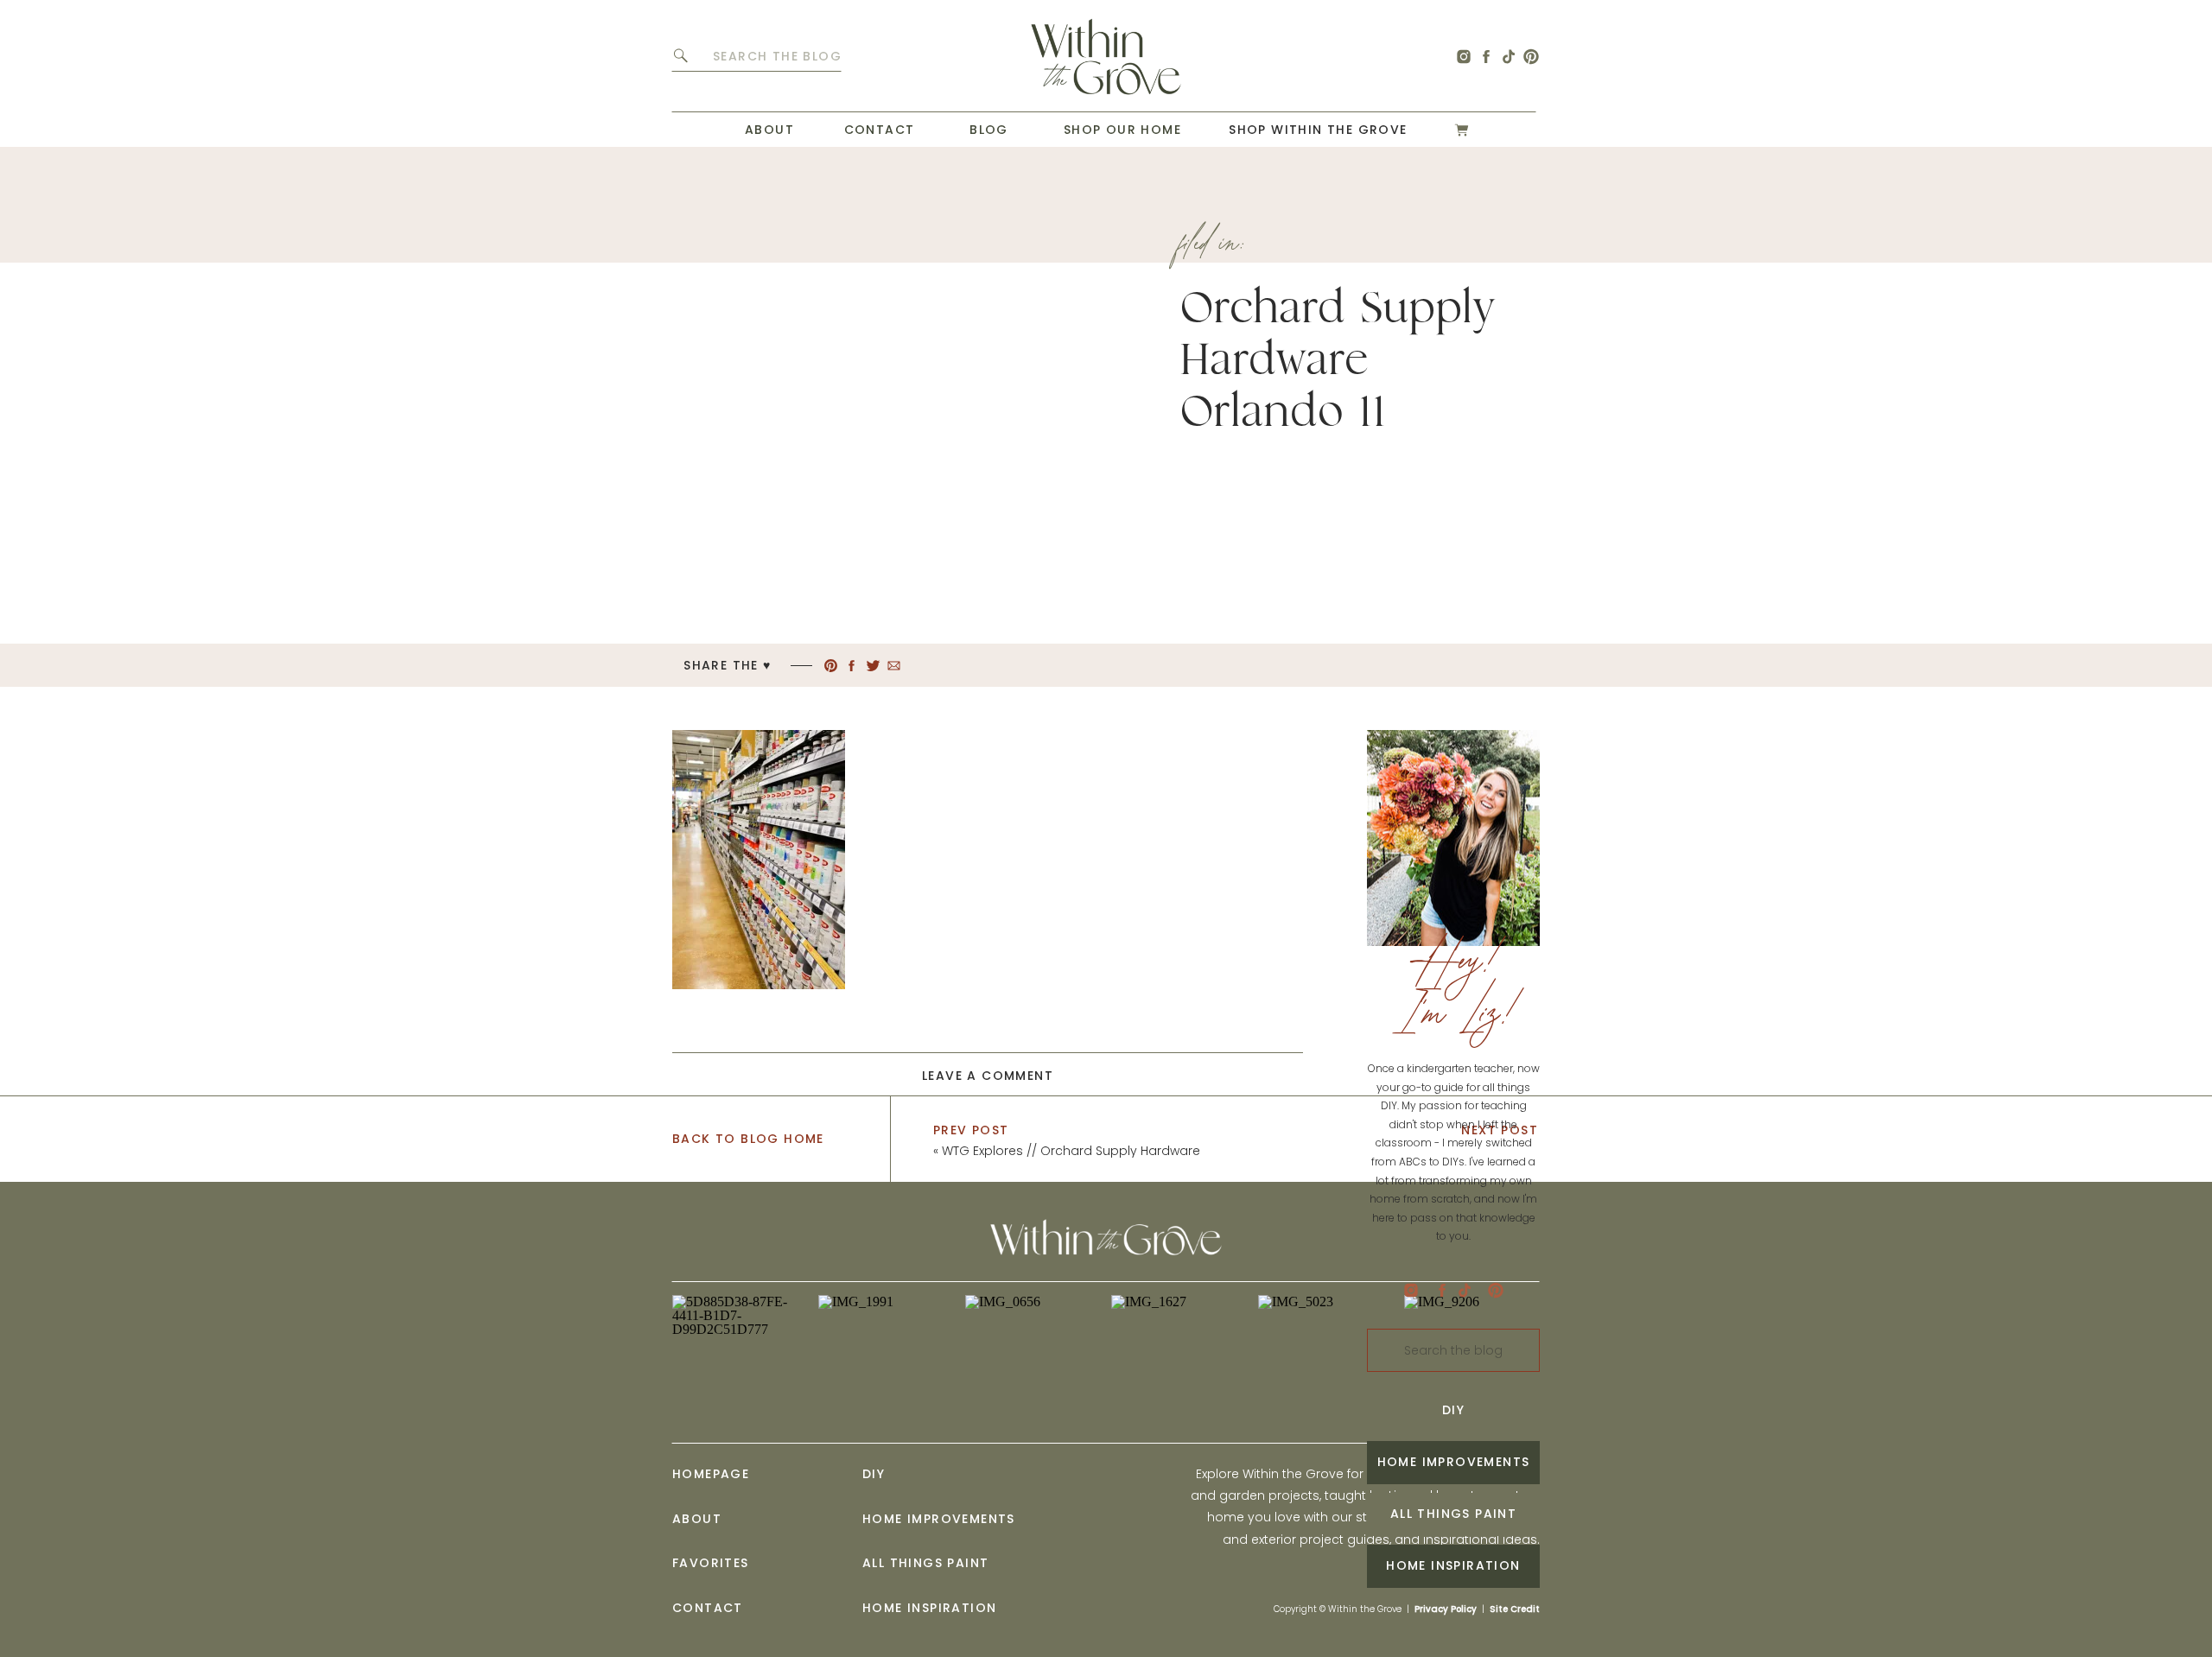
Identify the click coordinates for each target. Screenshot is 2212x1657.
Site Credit (1515, 1609)
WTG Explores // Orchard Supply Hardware (1071, 1151)
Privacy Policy (1446, 1609)
